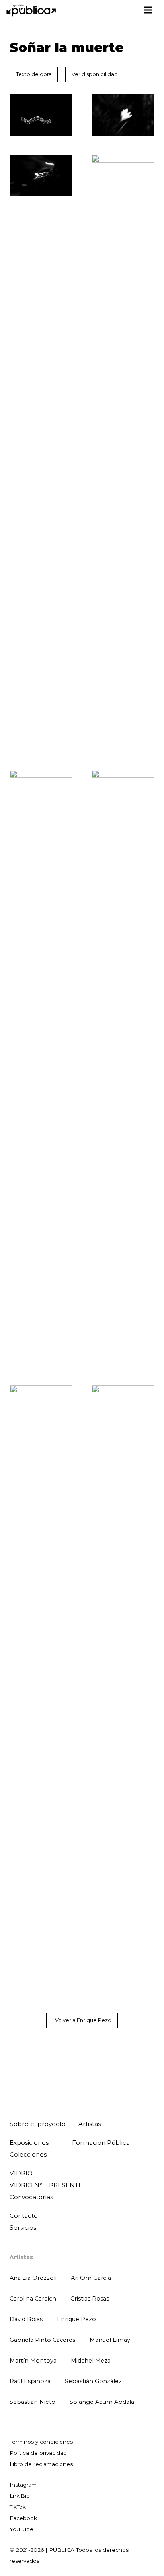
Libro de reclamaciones (41, 2464)
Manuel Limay (110, 2340)
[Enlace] (32, 10)
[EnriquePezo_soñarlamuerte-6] (123, 1068)
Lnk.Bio (20, 2496)
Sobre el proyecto (38, 2124)
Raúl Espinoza (30, 2381)
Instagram (23, 2485)
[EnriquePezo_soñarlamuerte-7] (41, 1683)
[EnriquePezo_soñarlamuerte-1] (41, 115)
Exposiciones (29, 2143)
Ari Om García (91, 2278)
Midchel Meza (91, 2361)
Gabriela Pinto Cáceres (42, 2340)
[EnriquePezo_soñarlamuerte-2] (123, 115)
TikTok (18, 2507)
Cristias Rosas (90, 2299)
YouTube (21, 2529)
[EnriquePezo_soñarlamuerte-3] (41, 175)
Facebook (23, 2518)
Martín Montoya (33, 2361)
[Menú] (148, 10)
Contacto (24, 2216)
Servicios (23, 2228)
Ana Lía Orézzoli (33, 2278)
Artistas (90, 2124)
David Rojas (26, 2319)
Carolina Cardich (33, 2299)
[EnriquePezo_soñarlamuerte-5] (41, 1068)
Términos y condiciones (41, 2442)
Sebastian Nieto (32, 2402)
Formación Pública (101, 2143)
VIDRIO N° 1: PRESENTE (46, 2185)
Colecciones (28, 2154)
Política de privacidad (38, 2453)
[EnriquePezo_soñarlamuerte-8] (123, 1683)
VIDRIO (21, 2173)
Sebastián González (93, 2381)
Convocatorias (31, 2197)
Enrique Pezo (76, 2319)
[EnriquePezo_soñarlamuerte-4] (123, 453)
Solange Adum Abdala (102, 2402)
